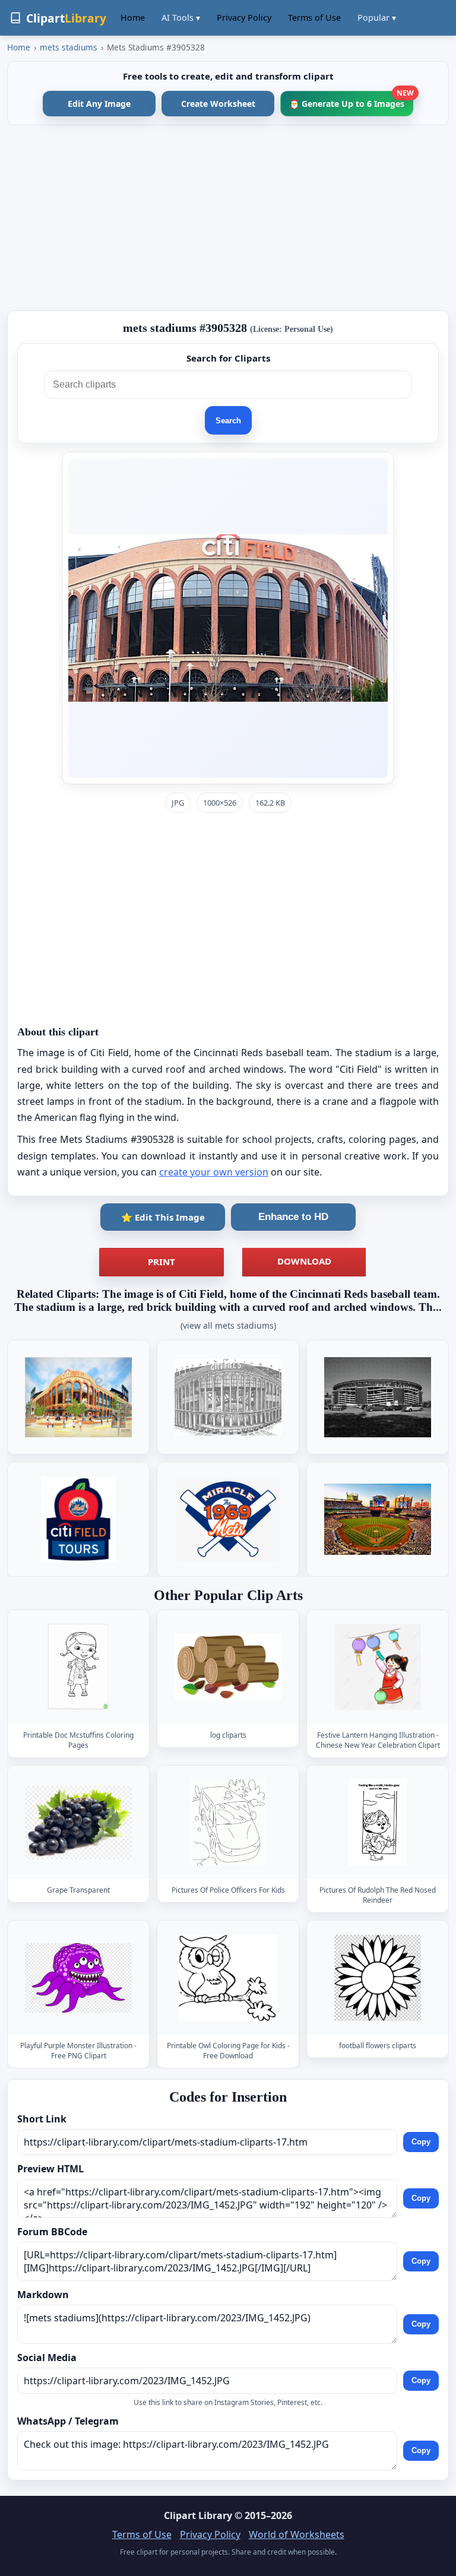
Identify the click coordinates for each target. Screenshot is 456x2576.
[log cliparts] (228, 1667)
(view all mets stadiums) (228, 1325)
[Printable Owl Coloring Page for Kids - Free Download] (228, 1978)
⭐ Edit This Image (163, 1217)
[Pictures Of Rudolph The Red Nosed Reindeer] (378, 1822)
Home (133, 18)
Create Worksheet (218, 104)
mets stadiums (69, 47)
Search (228, 421)
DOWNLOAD (304, 1261)
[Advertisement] (228, 218)
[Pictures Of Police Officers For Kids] (228, 1822)
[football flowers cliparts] (378, 1978)
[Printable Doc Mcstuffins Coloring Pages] (78, 1667)
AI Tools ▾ (181, 18)
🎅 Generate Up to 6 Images (351, 100)
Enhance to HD (293, 1217)
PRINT (161, 1262)
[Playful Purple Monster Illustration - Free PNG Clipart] (78, 1978)
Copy (421, 2142)
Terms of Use (314, 18)
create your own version (214, 1172)
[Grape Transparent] (78, 1822)
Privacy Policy (244, 18)
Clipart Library (198, 2515)
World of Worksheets (297, 2534)
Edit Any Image (99, 104)
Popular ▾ (377, 18)
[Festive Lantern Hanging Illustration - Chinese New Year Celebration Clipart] (378, 1667)
